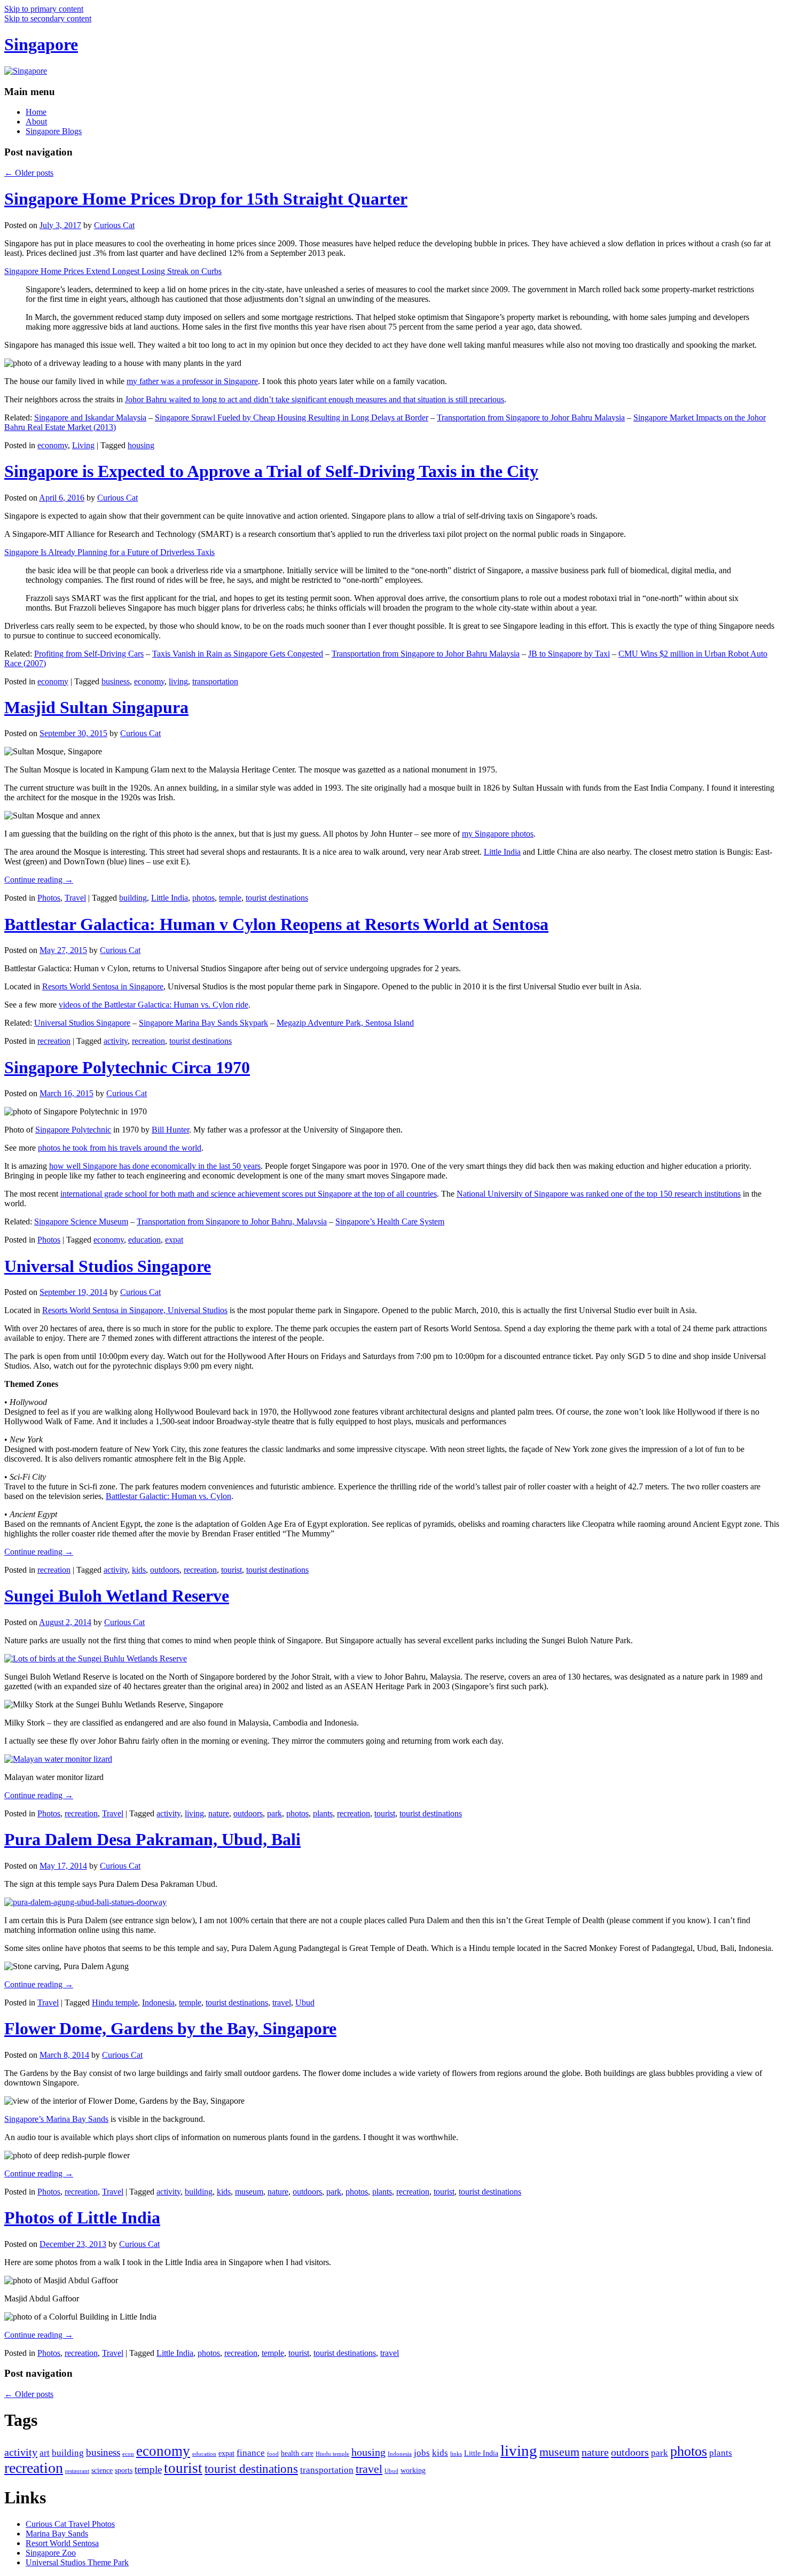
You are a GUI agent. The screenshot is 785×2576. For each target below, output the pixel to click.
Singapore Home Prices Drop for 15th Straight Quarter (206, 199)
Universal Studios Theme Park (77, 2562)
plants (323, 1813)
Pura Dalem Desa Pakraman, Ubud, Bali (152, 1839)
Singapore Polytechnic (73, 1130)
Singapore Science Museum (81, 1221)
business (116, 681)
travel (282, 2003)
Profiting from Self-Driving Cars (89, 654)
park (274, 1813)
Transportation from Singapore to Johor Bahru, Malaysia (232, 1221)
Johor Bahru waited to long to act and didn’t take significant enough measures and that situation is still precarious (315, 399)
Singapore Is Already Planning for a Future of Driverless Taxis (109, 552)
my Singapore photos (498, 834)
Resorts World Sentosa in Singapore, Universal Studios (135, 1310)
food (273, 2454)
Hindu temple (115, 2003)
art (45, 2453)
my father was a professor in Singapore (192, 381)
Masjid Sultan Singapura (96, 707)
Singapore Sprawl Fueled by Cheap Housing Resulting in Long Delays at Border (292, 417)
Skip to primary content (44, 9)
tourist (231, 1570)
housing (141, 445)
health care (297, 2453)
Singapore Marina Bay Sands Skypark (203, 1023)
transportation (215, 681)
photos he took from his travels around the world (120, 1148)
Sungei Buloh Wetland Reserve (117, 1596)
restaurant (77, 2471)
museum (249, 2192)
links (456, 2454)
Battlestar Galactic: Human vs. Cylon (168, 1496)
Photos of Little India (82, 2218)
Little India (502, 852)
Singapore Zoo (51, 2553)
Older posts (29, 173)
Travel (75, 898)
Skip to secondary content (48, 18)
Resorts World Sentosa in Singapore (103, 986)
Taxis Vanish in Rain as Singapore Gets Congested (238, 654)
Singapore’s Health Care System (390, 1221)
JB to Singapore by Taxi (569, 654)
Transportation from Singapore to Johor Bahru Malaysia (531, 417)
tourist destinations (277, 898)
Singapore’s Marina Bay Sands (56, 2119)
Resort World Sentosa (62, 2543)
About (36, 122)
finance (251, 2453)
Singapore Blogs (54, 131)
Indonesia (158, 2003)
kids (139, 1570)
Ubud (305, 2003)
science (102, 2470)
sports (124, 2470)
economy (53, 445)
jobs (422, 2453)
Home (36, 112)
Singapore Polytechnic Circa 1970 (127, 1067)
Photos (49, 898)
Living (83, 445)
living (178, 681)
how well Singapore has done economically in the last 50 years (155, 1166)
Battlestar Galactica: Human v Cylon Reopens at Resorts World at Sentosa (276, 924)
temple (230, 898)
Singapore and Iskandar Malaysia (90, 417)
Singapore (41, 44)
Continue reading (39, 880)
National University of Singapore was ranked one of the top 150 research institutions (599, 1194)
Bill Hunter (170, 1130)
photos (203, 898)
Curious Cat (114, 225)
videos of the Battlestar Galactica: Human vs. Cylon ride (154, 1005)
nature (219, 1813)
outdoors (165, 1570)
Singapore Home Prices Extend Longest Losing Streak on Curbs (113, 271)
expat (174, 1240)
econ (128, 2454)
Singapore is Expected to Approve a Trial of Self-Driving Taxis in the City (271, 471)
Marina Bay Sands (57, 2534)
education (144, 1240)
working (413, 2470)
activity (116, 1041)
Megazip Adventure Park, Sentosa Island (345, 1023)
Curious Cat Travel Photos (70, 2524)
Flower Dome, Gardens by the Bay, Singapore (170, 2028)
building (133, 898)
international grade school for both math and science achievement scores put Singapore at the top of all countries (249, 1194)
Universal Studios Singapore (82, 1023)
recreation (54, 1041)
